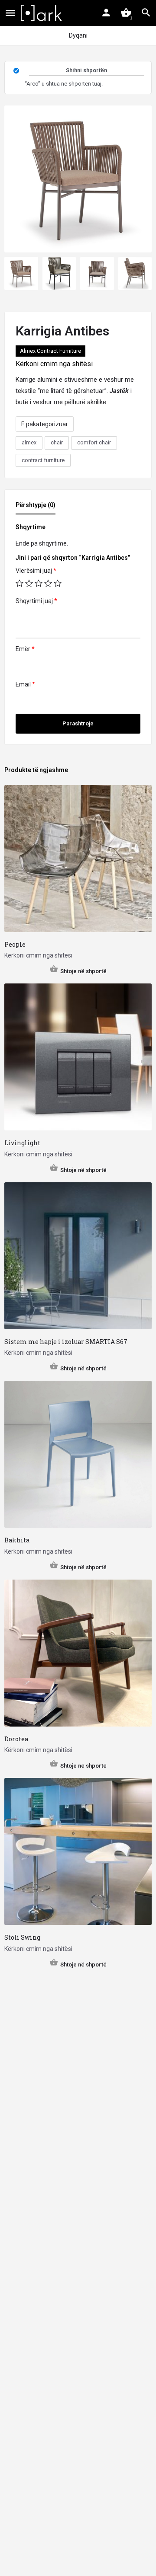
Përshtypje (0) (36, 505)
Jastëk (119, 391)
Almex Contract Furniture (50, 351)
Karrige (26, 380)
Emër (25, 649)
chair (57, 442)
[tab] (38, 508)
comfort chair (94, 442)
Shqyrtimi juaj (36, 601)
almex (29, 442)
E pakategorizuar (45, 424)
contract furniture (43, 460)
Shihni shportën (86, 70)
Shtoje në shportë (83, 971)
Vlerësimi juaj (36, 571)
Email (25, 684)
